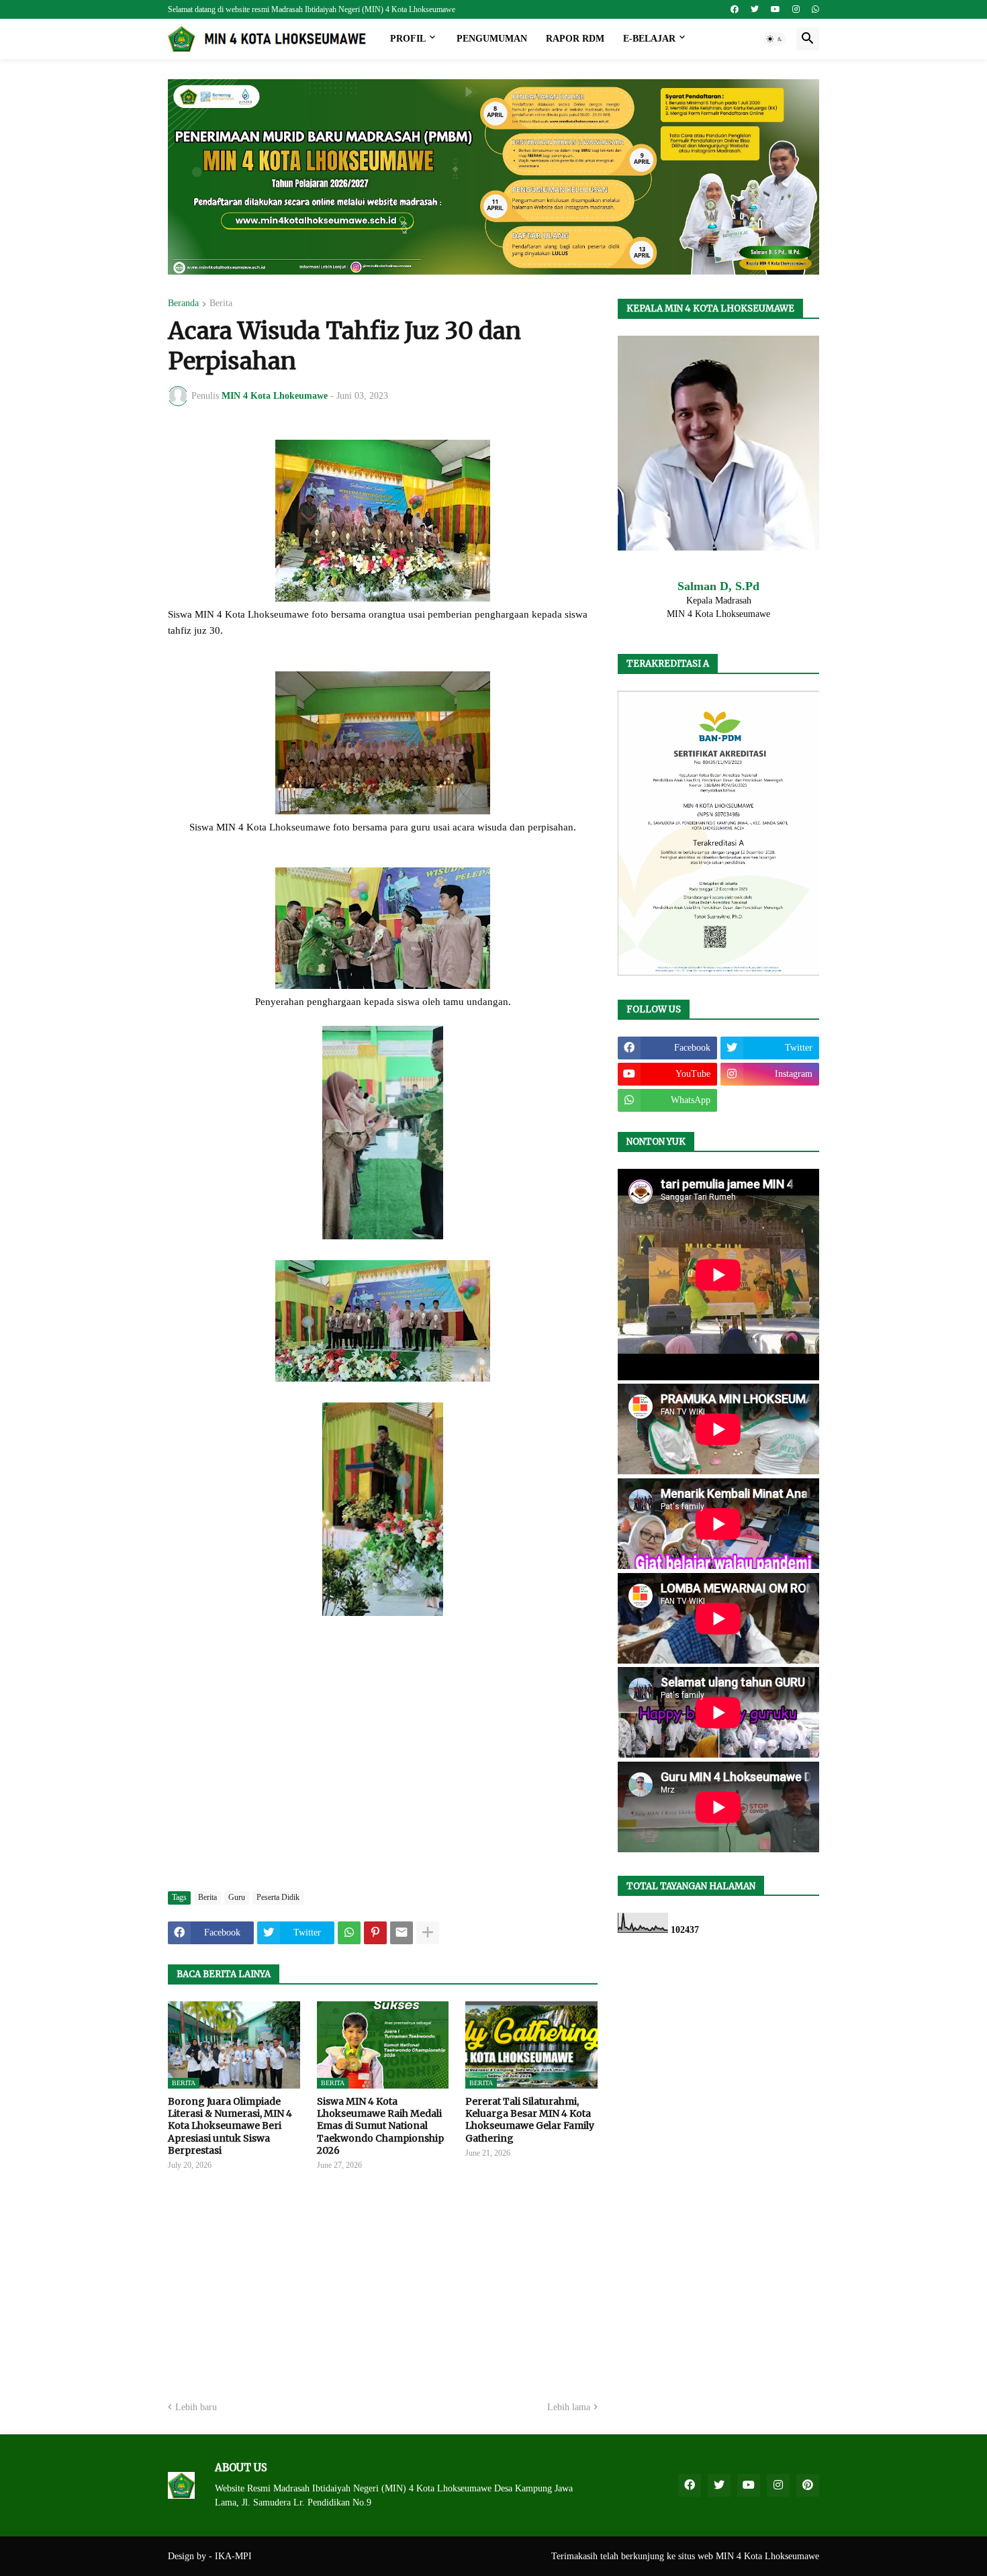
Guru (237, 1897)
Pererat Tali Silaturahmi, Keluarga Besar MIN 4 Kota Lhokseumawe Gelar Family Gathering (530, 2120)
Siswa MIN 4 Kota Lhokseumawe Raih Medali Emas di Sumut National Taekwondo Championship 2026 (380, 2126)
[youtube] (775, 9)
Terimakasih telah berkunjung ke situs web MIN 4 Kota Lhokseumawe (685, 2556)
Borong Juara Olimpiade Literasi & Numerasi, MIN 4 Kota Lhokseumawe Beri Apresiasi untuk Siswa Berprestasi (230, 2126)
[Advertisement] (383, 1780)
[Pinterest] (375, 1933)
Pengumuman (492, 39)
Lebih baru (196, 2407)
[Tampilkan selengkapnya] (428, 1933)
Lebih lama (569, 2407)
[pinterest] (808, 2485)
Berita (221, 303)
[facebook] (735, 9)
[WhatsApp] (349, 1933)
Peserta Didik (278, 1897)
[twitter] (755, 9)
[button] (775, 39)
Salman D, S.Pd (718, 586)
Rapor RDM (575, 39)
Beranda (183, 303)
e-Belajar (649, 39)
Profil (408, 39)
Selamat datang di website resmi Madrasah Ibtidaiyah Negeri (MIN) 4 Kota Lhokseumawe (312, 9)
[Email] (402, 1933)
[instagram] (796, 9)
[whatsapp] (815, 9)
